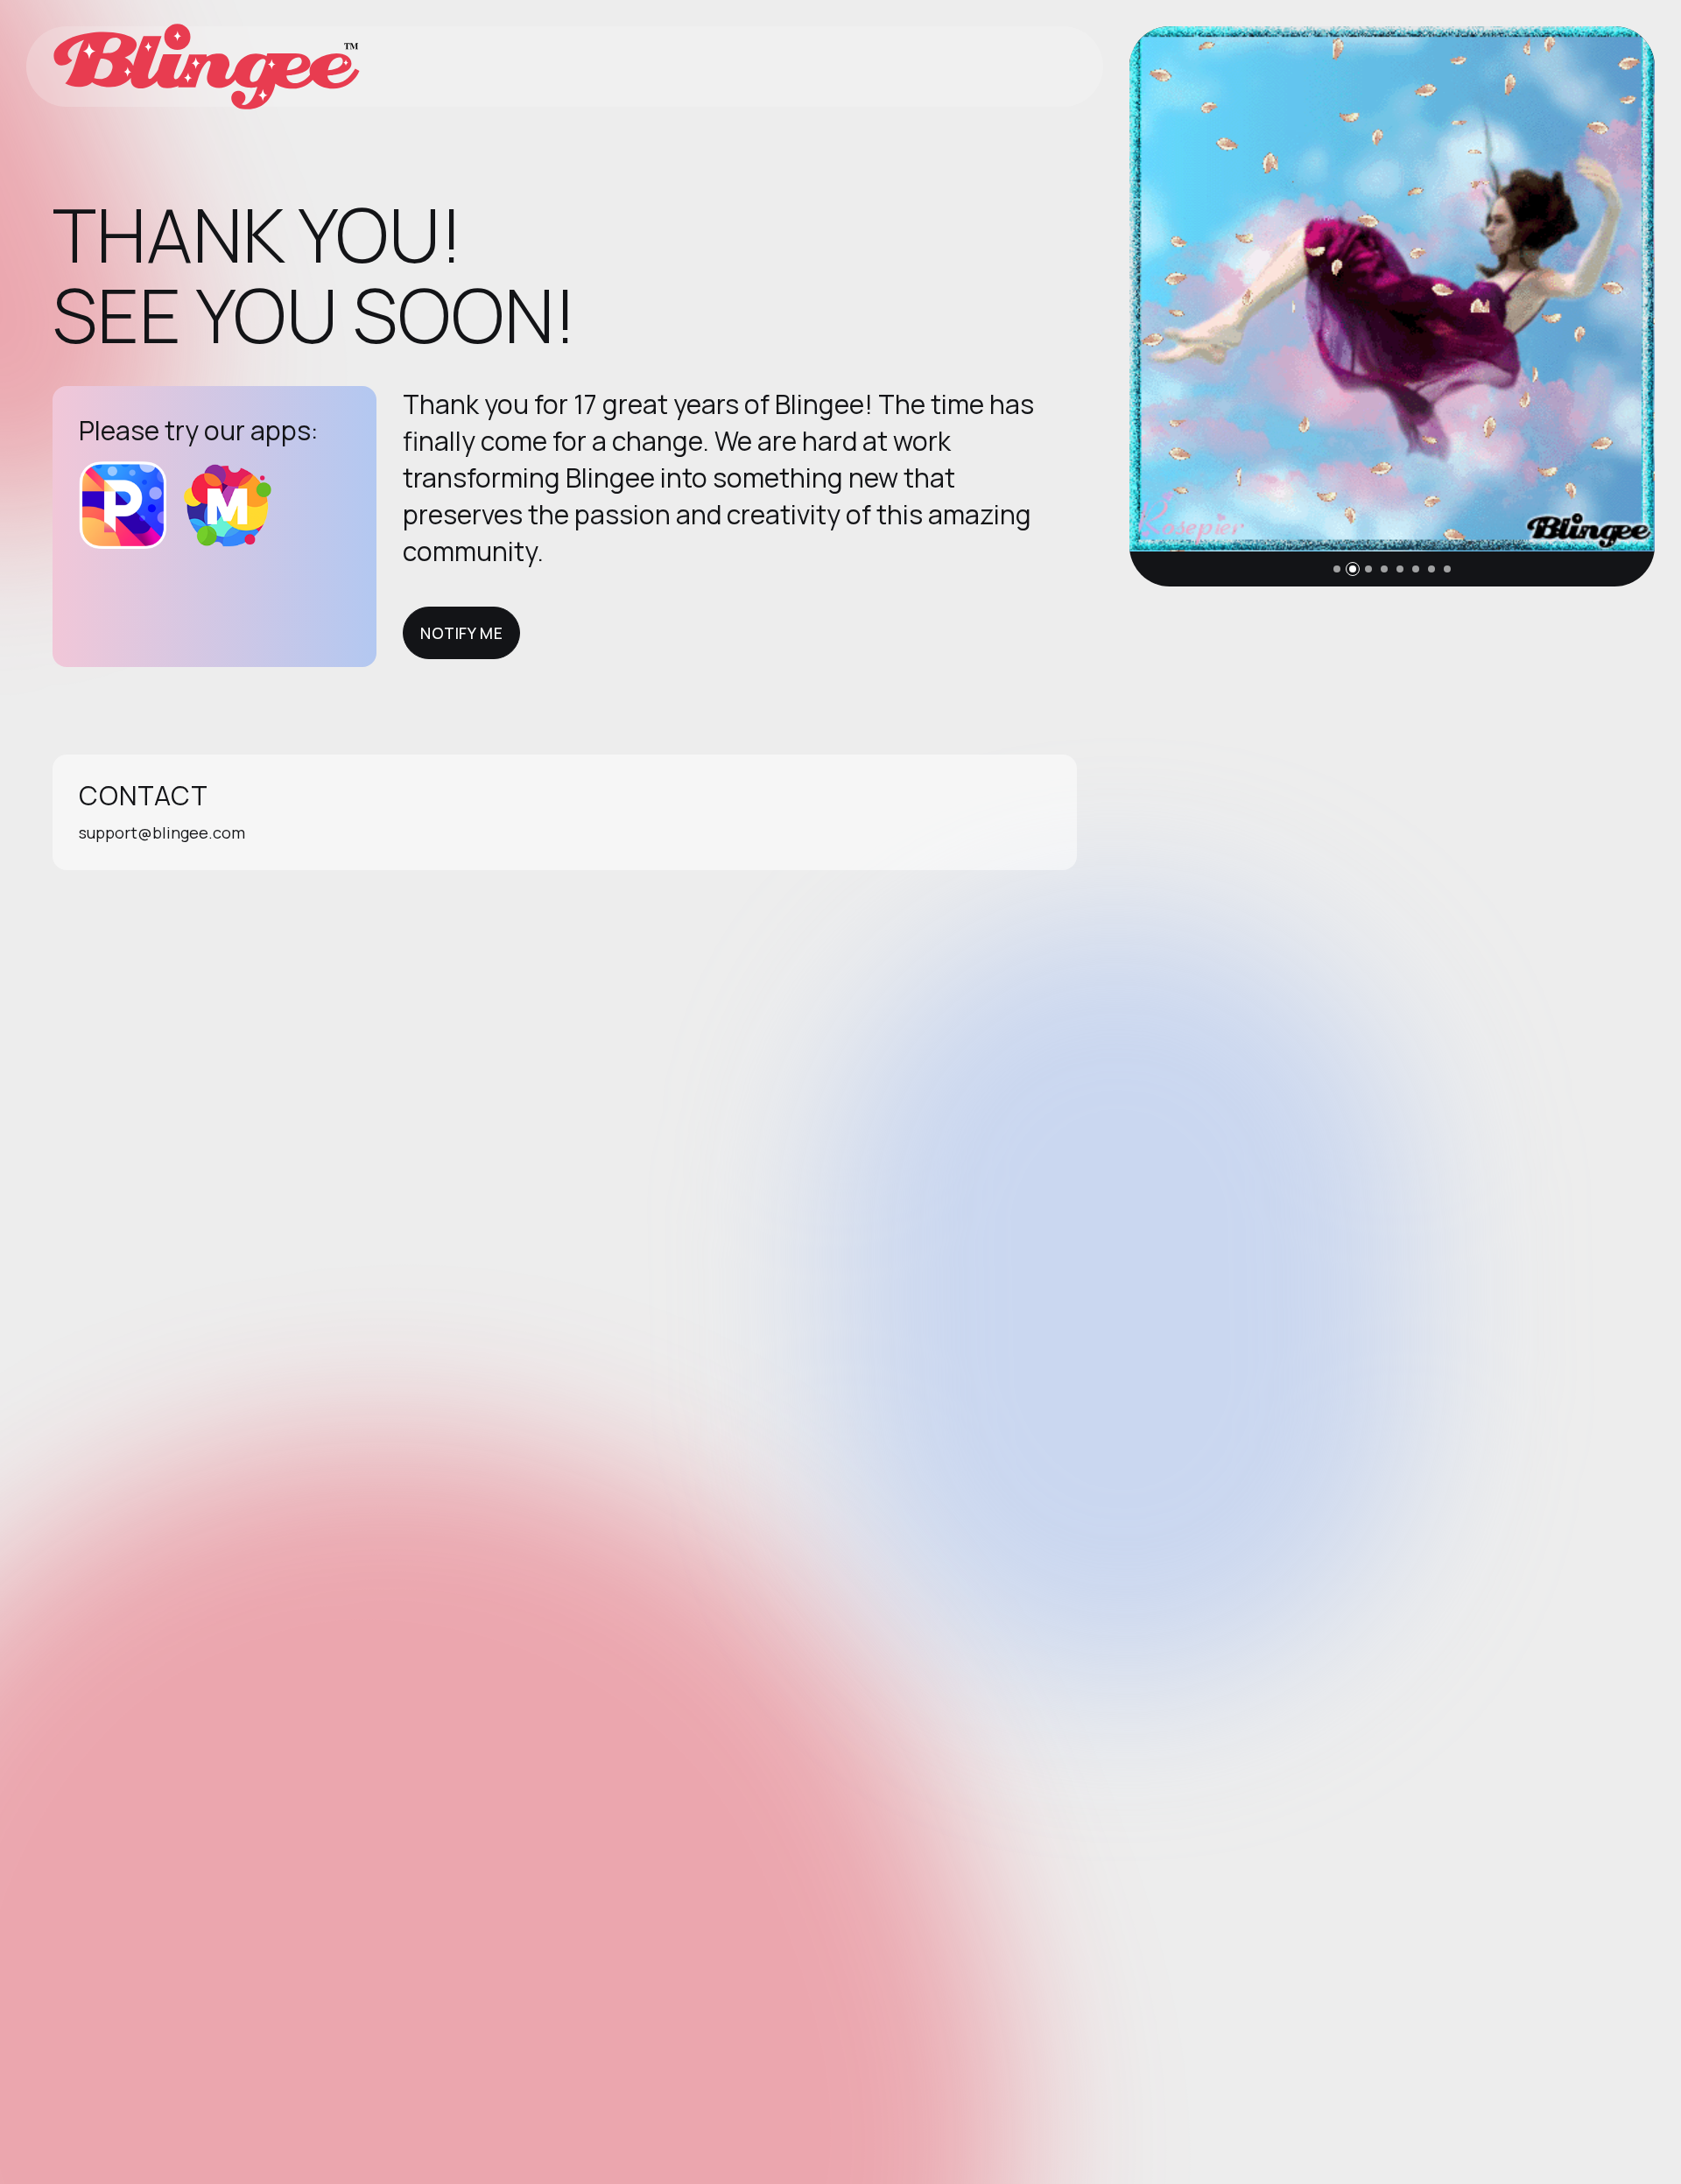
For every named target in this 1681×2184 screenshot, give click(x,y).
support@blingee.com (162, 832)
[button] (1337, 569)
